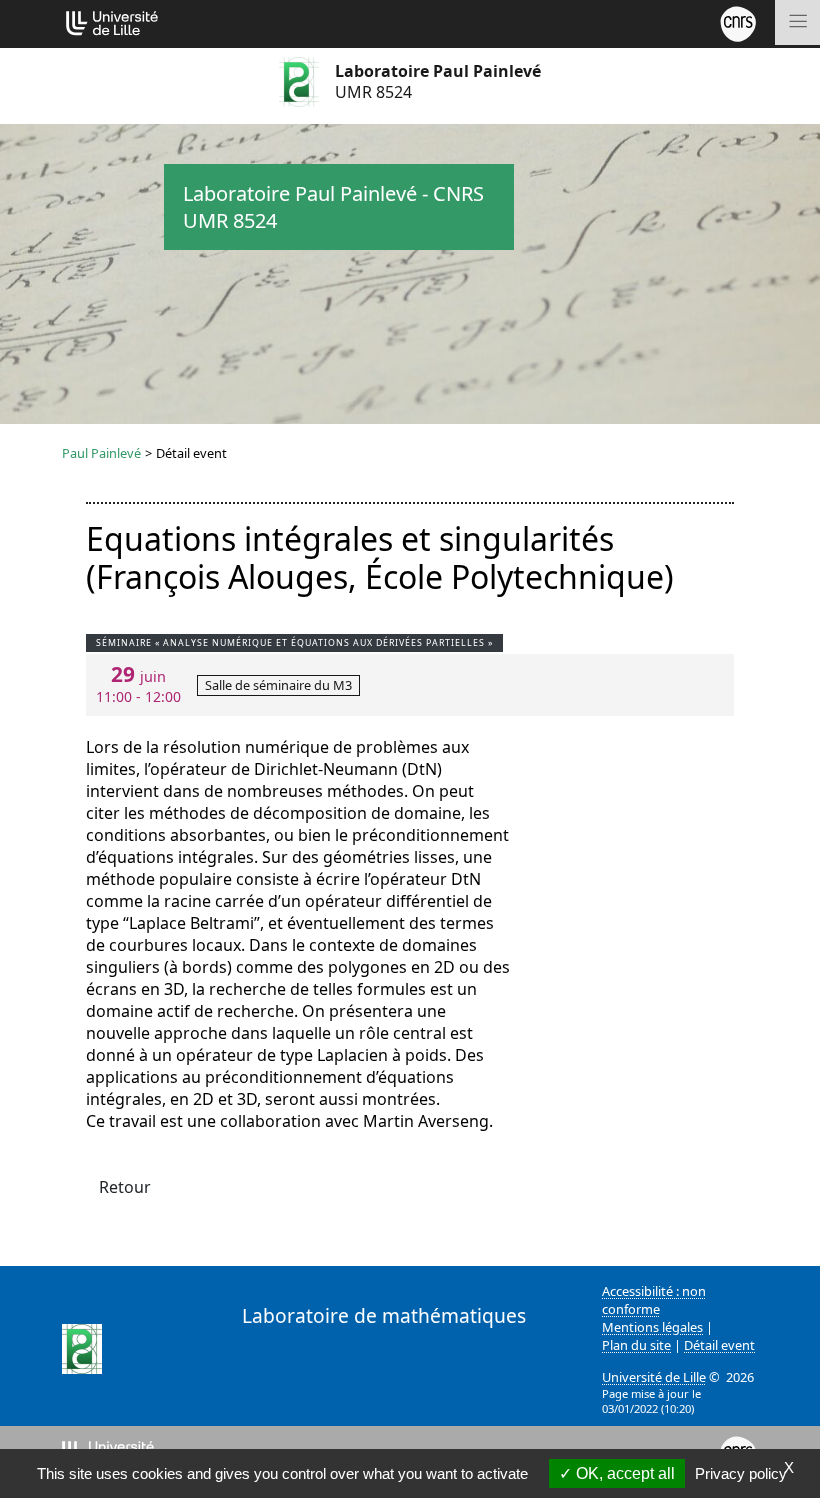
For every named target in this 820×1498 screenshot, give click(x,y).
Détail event (719, 1345)
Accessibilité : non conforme (654, 1300)
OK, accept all (623, 1473)
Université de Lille (654, 1377)
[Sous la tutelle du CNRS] (738, 22)
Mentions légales (652, 1327)
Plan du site (636, 1345)
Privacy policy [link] (741, 1473)
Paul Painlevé (101, 453)
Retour (125, 1187)
